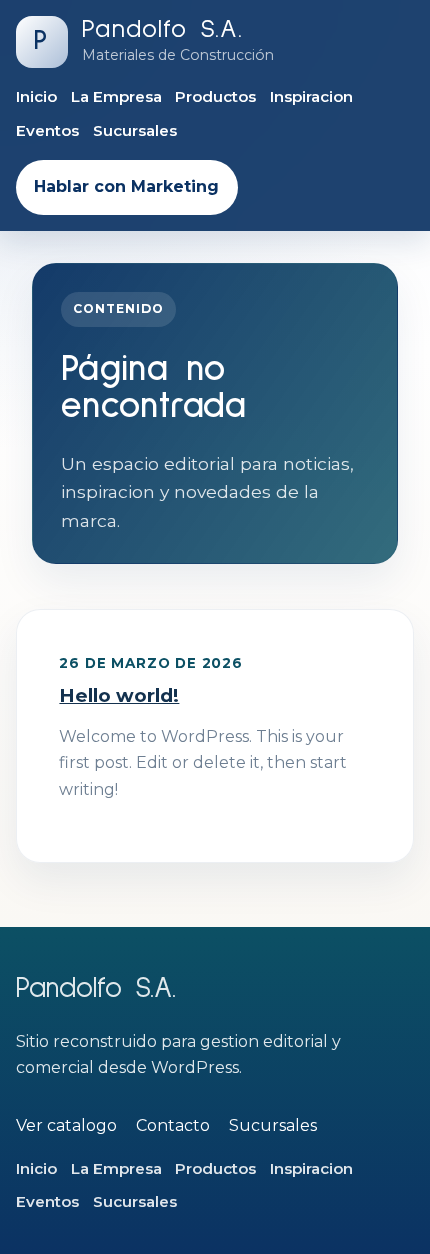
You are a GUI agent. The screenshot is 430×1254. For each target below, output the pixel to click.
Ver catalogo (66, 1125)
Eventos (47, 130)
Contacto (173, 1125)
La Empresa (116, 96)
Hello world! (119, 695)
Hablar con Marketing (126, 186)
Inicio (36, 96)
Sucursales (135, 130)
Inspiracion (311, 96)
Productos (215, 96)
